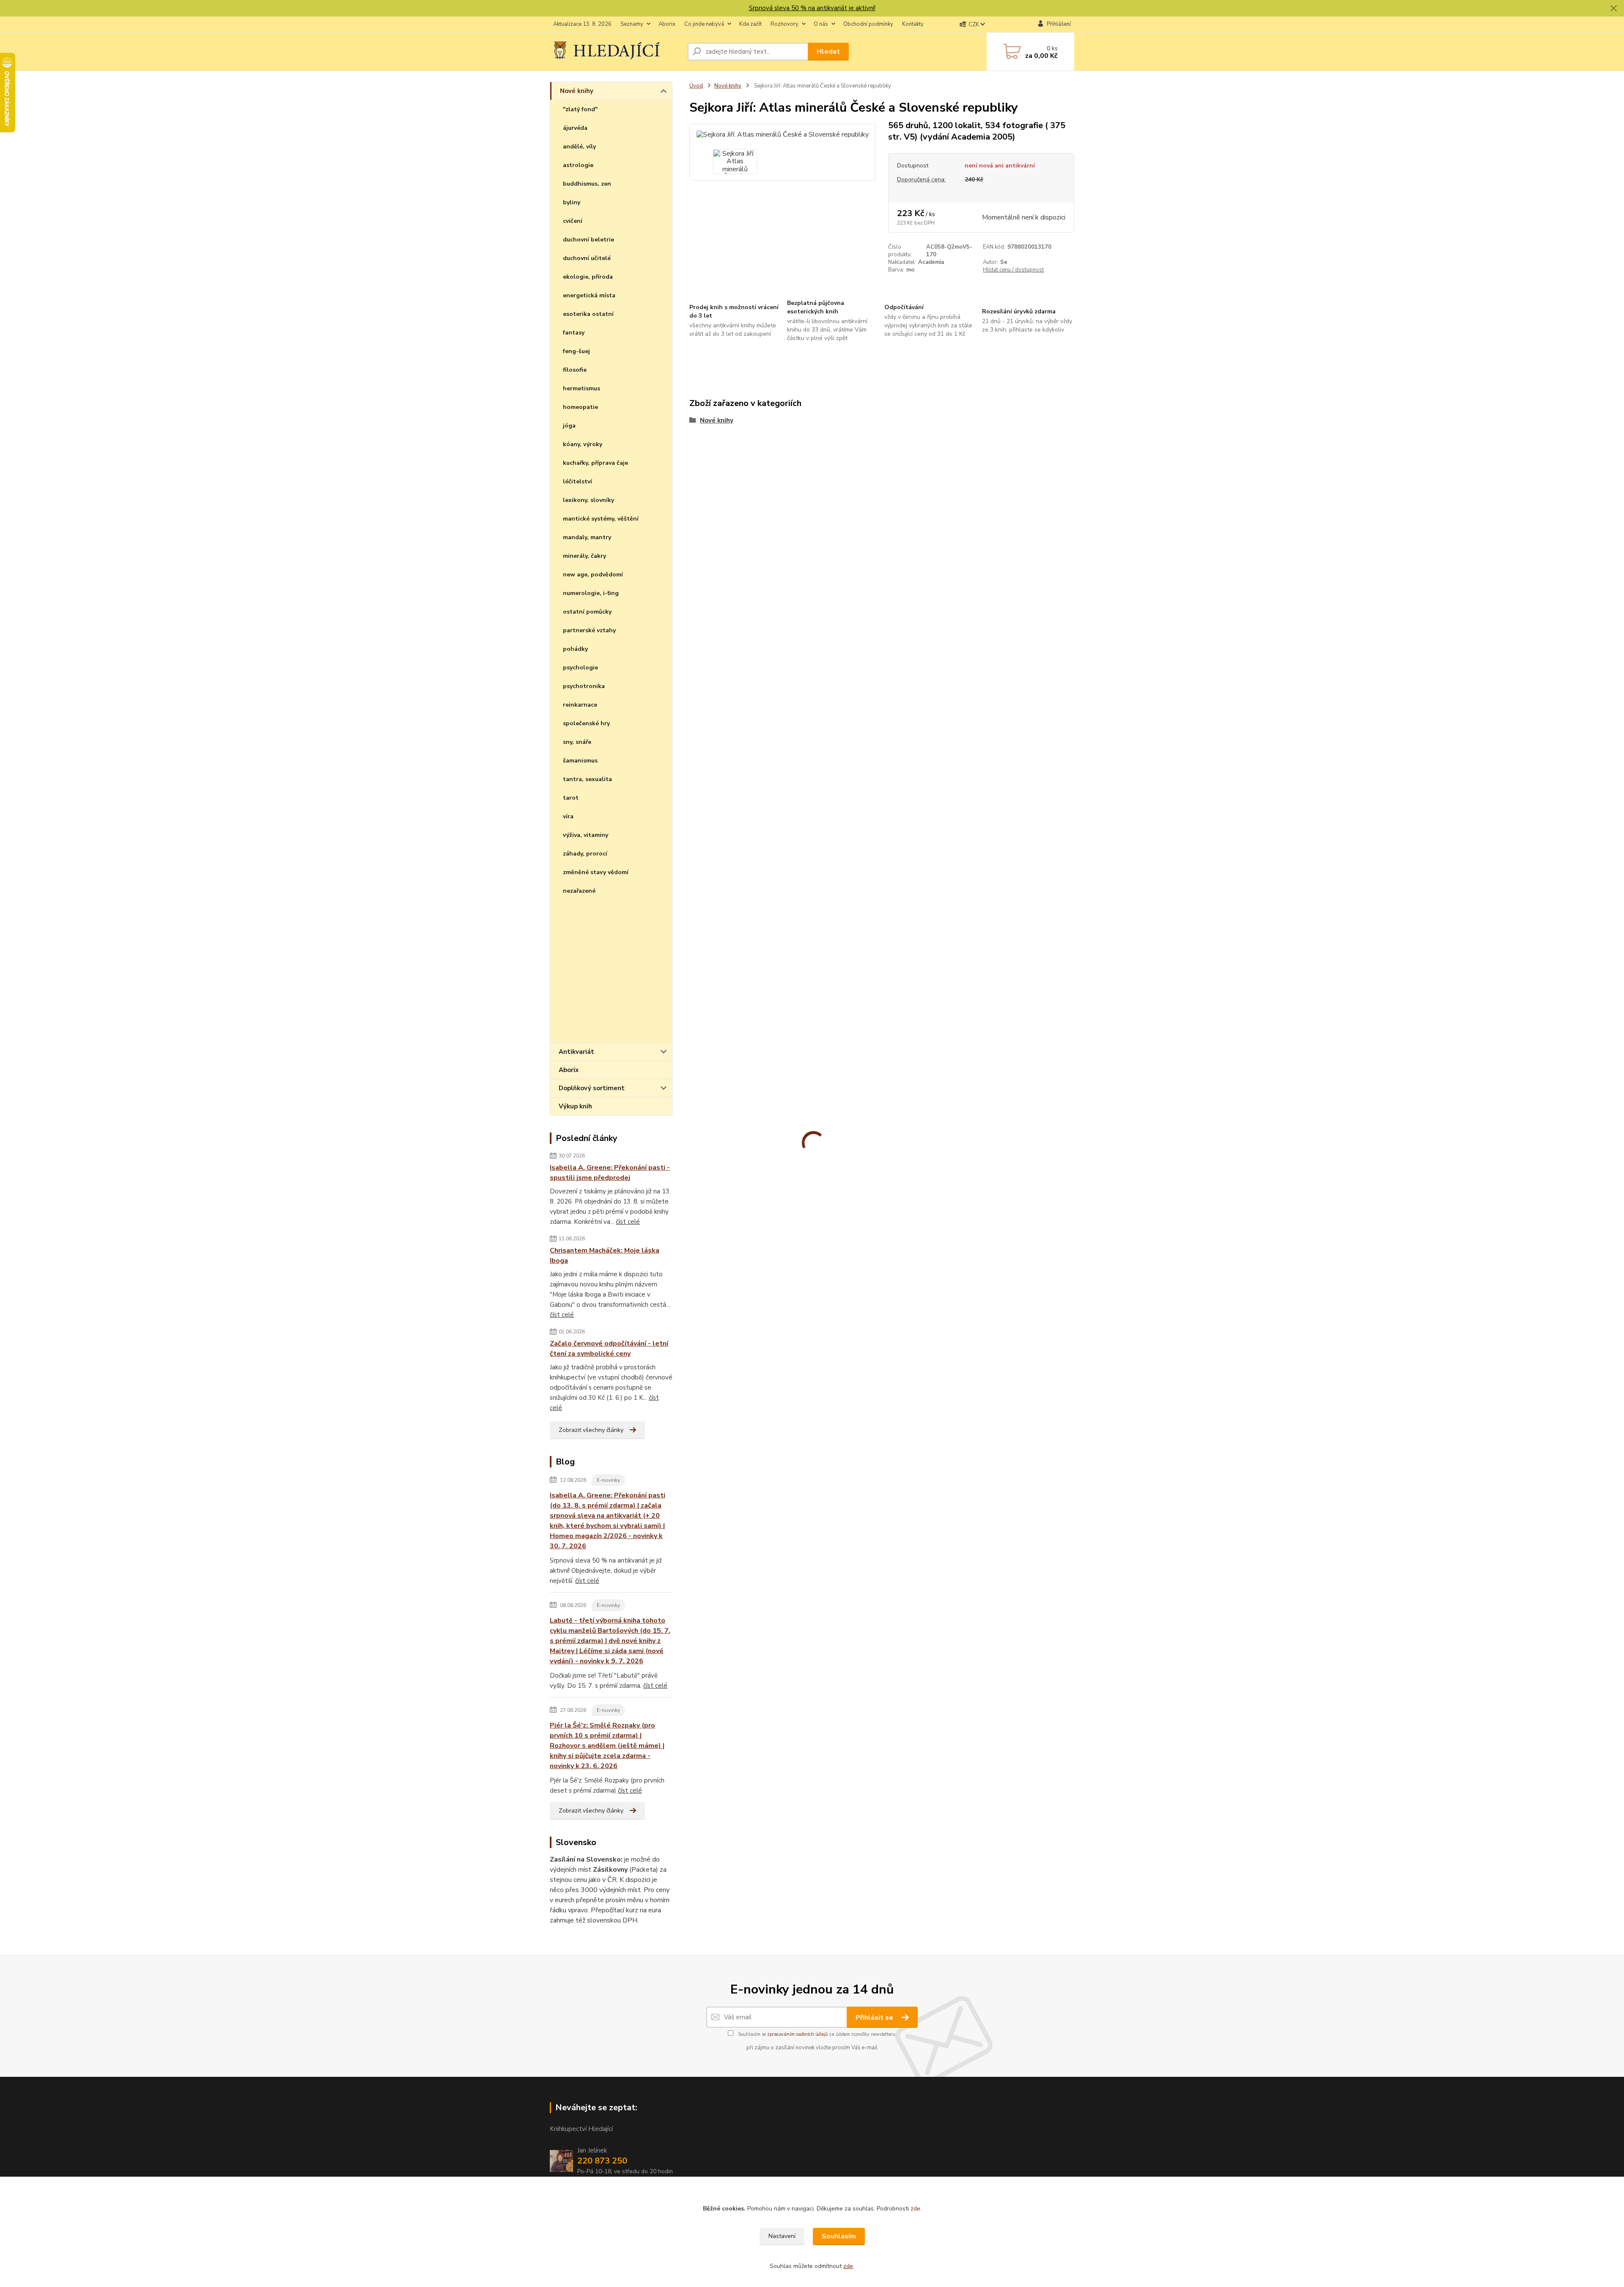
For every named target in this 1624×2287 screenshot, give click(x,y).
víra (568, 816)
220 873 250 (602, 2161)
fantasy (574, 333)
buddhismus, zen (587, 184)
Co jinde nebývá (704, 24)
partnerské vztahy (589, 630)
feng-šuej (576, 351)
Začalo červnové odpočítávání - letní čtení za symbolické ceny (609, 1349)
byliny (572, 202)
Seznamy (632, 24)
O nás (821, 24)
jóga (569, 426)
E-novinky (608, 1480)
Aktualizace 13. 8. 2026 (582, 24)
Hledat (828, 52)
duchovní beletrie (588, 240)
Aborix (667, 24)
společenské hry (586, 723)
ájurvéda (575, 128)
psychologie (580, 668)
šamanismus (580, 761)
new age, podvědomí (593, 574)
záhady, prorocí (585, 854)
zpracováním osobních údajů (797, 2034)
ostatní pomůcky (587, 612)
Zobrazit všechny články (591, 1430)
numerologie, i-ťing (591, 593)
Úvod (696, 86)
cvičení (573, 221)
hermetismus (582, 388)
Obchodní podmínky (868, 24)
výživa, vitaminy (586, 835)
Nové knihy (577, 91)
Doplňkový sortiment (592, 1088)
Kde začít (750, 24)
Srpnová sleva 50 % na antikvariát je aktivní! (812, 8)
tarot (571, 798)
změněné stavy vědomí (596, 872)
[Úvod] (615, 51)
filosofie (575, 370)
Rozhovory (785, 24)
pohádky (575, 649)
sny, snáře (577, 742)
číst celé (628, 1222)
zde (915, 2209)
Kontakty (913, 24)
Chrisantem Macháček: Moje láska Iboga (605, 1256)
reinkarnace (580, 705)
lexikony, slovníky (588, 500)
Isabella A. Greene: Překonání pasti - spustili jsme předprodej (610, 1173)
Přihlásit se (875, 2018)
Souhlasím (839, 2236)
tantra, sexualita (587, 779)
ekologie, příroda (588, 277)
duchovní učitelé (587, 258)
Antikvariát (576, 1052)
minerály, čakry (584, 556)
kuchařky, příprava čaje (595, 463)
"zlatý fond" (580, 109)
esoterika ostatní (588, 314)
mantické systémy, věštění (601, 519)
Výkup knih (575, 1106)
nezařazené (579, 891)
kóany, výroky (583, 444)
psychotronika (584, 686)
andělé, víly (579, 147)
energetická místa (589, 295)
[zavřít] (1613, 8)
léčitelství (577, 481)
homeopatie (580, 407)
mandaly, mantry (587, 537)
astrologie (578, 165)
